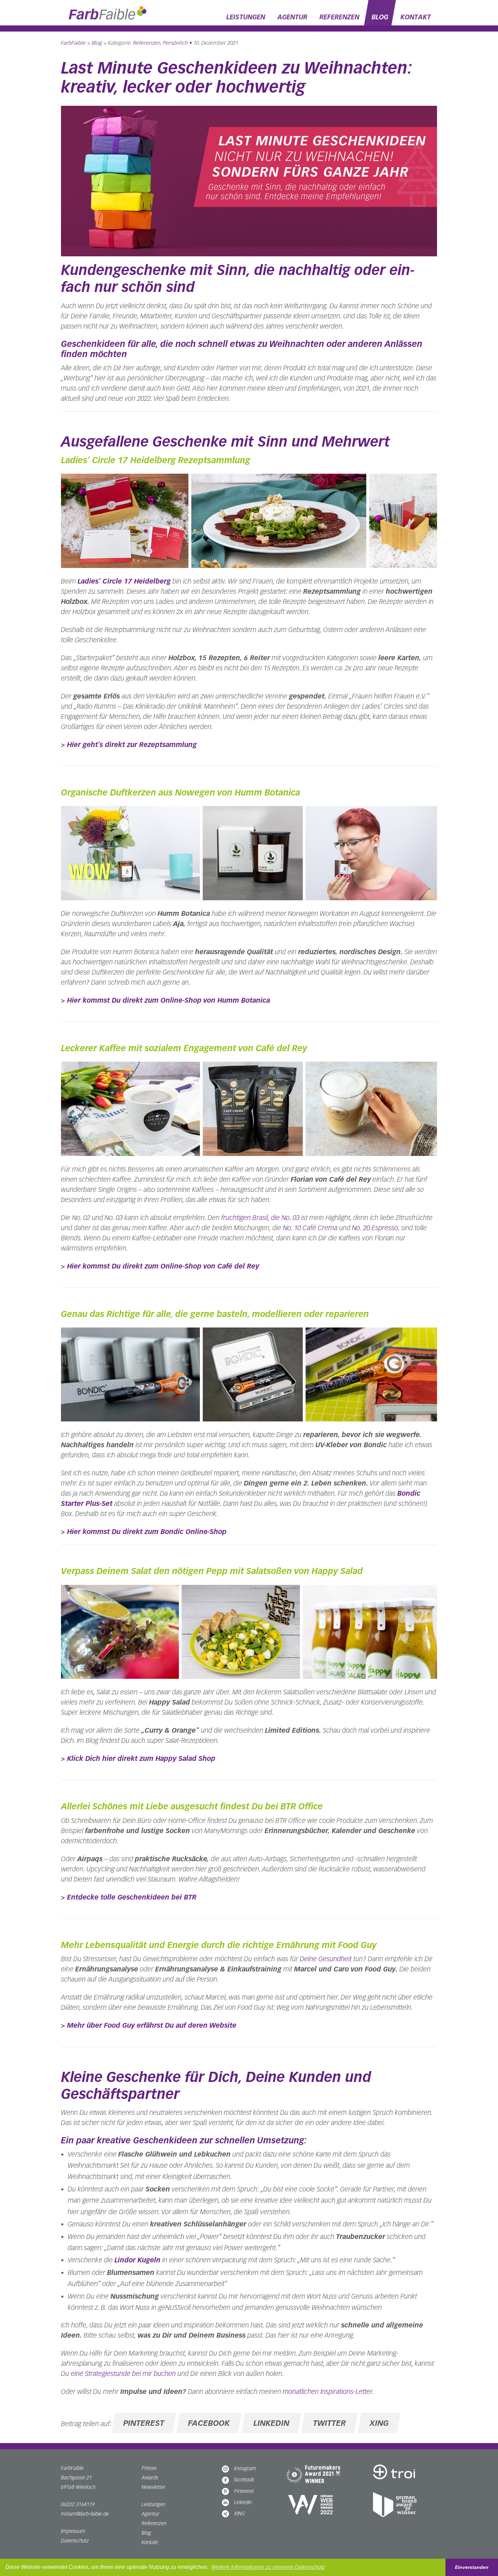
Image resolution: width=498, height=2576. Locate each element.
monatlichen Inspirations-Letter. (328, 2392)
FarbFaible (73, 43)
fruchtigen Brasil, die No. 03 (260, 1218)
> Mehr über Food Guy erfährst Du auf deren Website (149, 2025)
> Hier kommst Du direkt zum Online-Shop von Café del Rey (160, 1266)
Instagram (245, 2468)
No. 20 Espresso (375, 1228)
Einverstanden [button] (472, 2567)
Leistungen (246, 17)
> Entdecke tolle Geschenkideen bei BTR (129, 1897)
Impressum (73, 2531)
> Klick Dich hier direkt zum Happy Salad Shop (138, 1758)
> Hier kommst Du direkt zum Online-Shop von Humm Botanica (165, 1000)
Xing (379, 2423)
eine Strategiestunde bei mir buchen (123, 2374)
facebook (244, 2480)
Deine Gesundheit (326, 1959)
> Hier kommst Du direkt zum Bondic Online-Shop (144, 1532)
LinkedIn (243, 2502)
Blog (380, 17)
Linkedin (271, 2423)
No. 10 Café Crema (310, 1228)
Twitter (329, 2423)
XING (240, 2513)
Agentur (292, 17)
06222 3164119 (78, 2504)
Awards (150, 2477)
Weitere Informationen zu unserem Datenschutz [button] (268, 2567)
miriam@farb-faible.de (85, 2514)
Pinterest (144, 2423)
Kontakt (416, 17)
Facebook (209, 2423)
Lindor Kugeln (138, 2260)
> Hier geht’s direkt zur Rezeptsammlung (129, 745)
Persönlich (175, 43)
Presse (149, 2468)
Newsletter (153, 2487)
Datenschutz (75, 2541)
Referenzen (339, 17)
